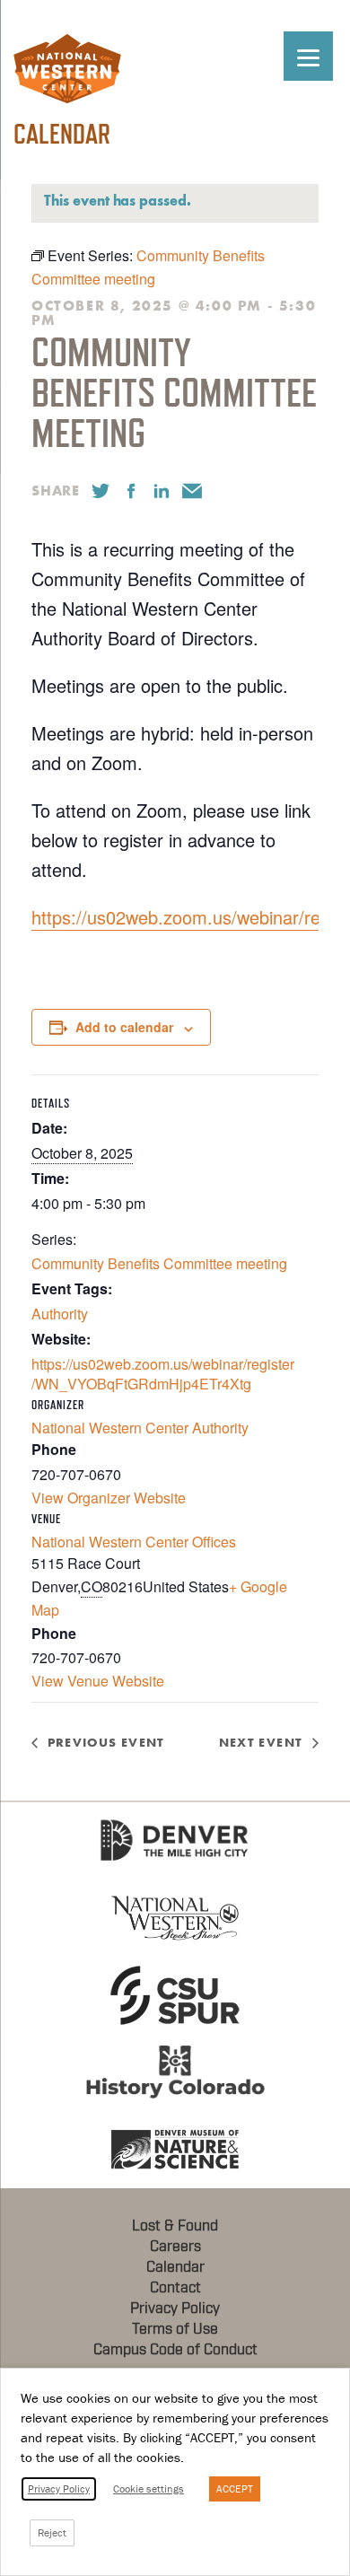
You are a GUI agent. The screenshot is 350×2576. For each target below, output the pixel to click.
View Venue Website (98, 1681)
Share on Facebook (131, 491)
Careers (175, 2247)
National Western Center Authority (140, 1428)
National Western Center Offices (134, 1542)
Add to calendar (124, 1027)
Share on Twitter (101, 491)
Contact (175, 2288)
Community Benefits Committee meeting (159, 1263)
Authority (60, 1314)
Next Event (261, 1743)
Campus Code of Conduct (175, 2350)
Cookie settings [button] (149, 2488)
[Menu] (308, 56)
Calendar (175, 2267)
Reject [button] (52, 2532)
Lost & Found (175, 2226)
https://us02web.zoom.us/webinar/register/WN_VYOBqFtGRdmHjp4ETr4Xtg (163, 1374)
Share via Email (192, 491)
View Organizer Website (109, 1498)
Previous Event (106, 1743)
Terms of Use (175, 2329)
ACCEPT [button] (235, 2488)
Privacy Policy (175, 2309)
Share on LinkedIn (162, 491)
